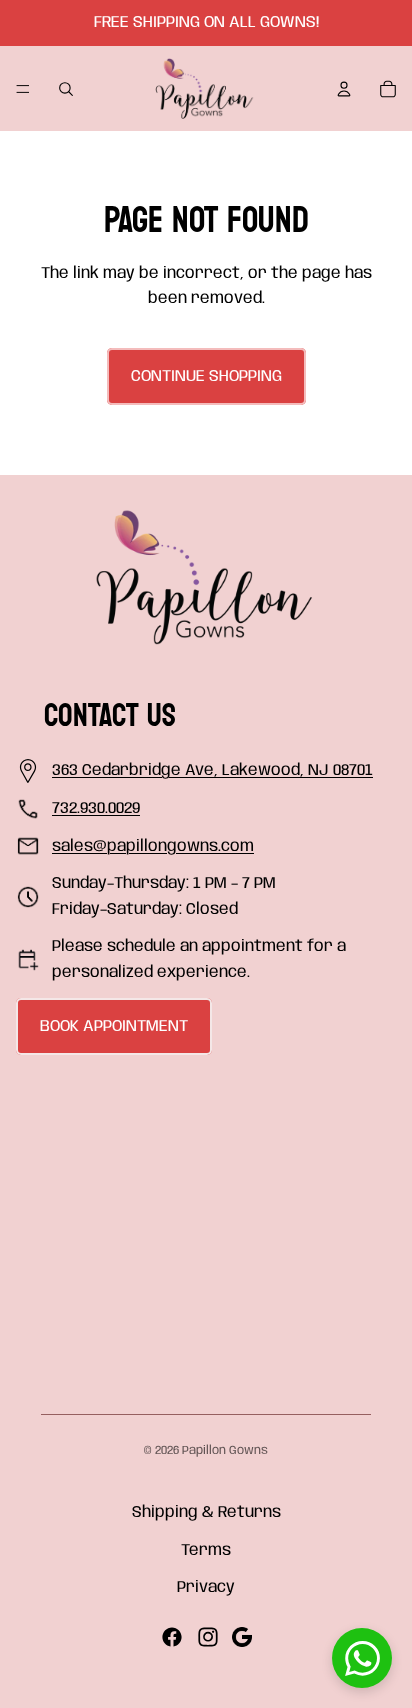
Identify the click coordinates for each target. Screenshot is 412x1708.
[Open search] (66, 89)
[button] (362, 1658)
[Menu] (23, 89)
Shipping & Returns (206, 1512)
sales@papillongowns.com (153, 846)
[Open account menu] (344, 89)
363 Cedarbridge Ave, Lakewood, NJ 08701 (212, 770)
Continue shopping (206, 376)
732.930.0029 (96, 808)
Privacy (206, 1587)
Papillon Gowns (225, 1450)
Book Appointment (114, 1026)
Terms (206, 1550)
